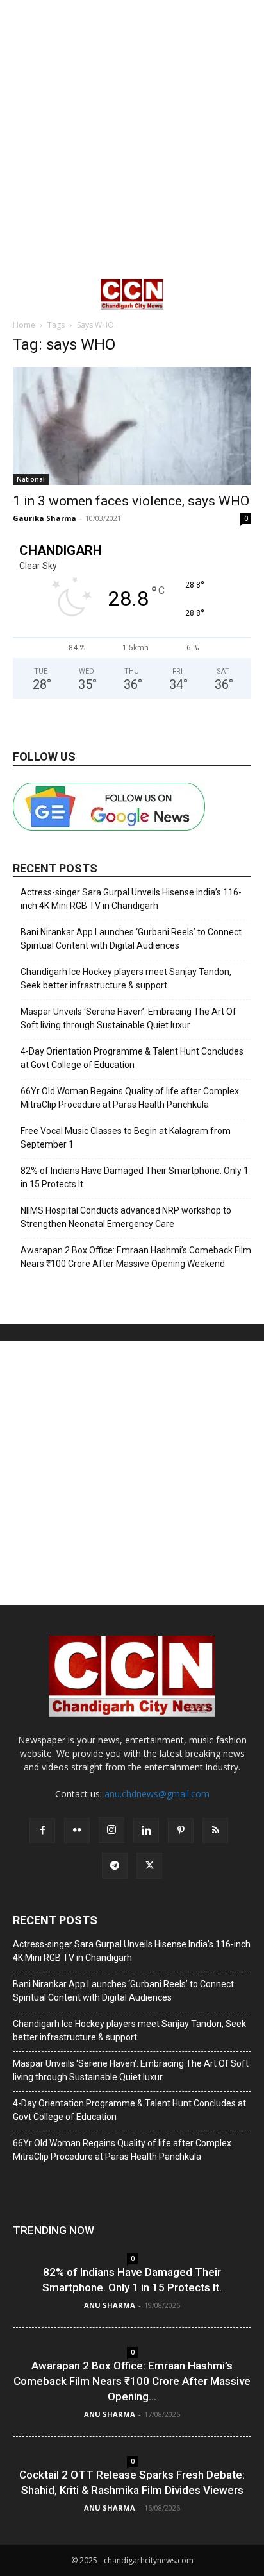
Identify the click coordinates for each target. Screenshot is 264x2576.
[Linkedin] (146, 1831)
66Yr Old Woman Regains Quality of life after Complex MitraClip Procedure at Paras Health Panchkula (130, 1098)
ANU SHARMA (110, 2305)
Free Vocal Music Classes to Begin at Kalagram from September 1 (126, 1138)
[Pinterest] (181, 1831)
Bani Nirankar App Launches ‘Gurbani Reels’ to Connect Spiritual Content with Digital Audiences (131, 939)
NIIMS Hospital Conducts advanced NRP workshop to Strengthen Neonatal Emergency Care (126, 1217)
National (31, 479)
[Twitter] (149, 1866)
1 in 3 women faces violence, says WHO (131, 501)
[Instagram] (111, 1830)
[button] (22, 294)
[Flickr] (77, 1831)
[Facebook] (42, 1831)
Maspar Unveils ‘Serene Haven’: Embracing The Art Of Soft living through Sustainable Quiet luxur (128, 1018)
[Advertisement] (132, 139)
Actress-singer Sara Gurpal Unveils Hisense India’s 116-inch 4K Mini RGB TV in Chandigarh (131, 899)
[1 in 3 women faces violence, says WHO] (132, 426)
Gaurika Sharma (45, 518)
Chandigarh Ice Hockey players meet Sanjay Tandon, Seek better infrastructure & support (126, 979)
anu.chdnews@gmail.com (157, 1794)
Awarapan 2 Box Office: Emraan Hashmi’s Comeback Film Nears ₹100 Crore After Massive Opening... (132, 2381)
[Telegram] (115, 1866)
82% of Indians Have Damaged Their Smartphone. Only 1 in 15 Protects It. (135, 1177)
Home (24, 325)
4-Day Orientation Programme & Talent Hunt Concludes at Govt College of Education (132, 1058)
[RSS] (215, 1831)
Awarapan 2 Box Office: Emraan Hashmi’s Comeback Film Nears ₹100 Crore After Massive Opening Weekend (136, 1257)
